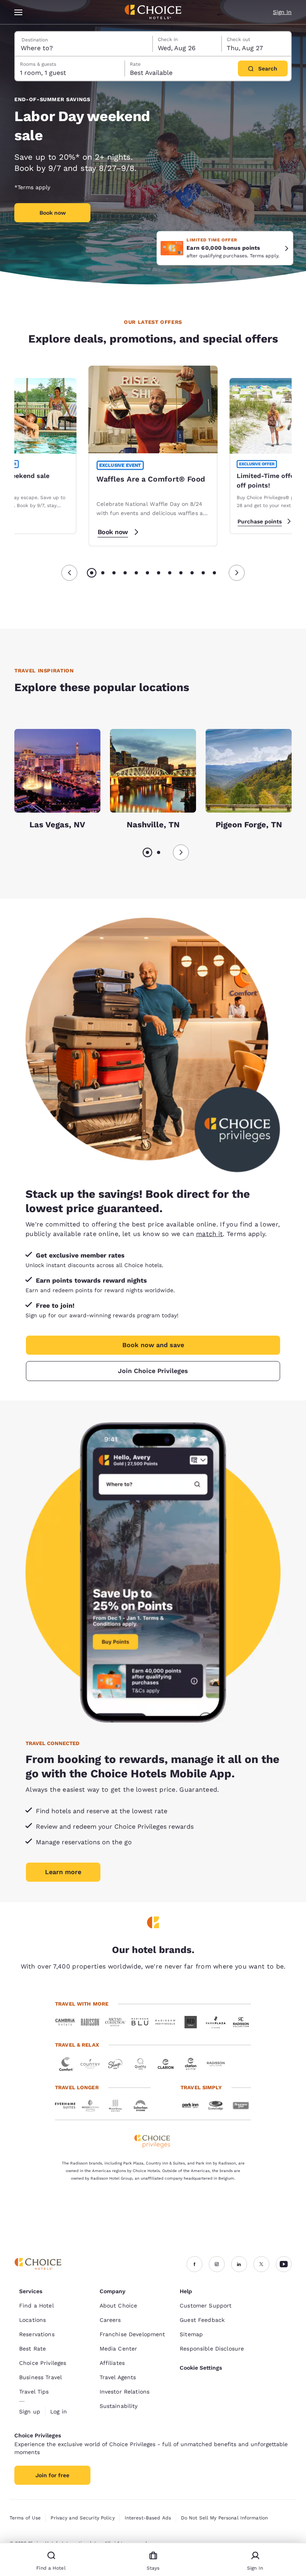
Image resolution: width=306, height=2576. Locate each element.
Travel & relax (77, 2045)
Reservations (37, 2334)
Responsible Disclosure (212, 2349)
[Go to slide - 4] (125, 573)
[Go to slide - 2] (103, 573)
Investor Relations (125, 2392)
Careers (110, 2320)
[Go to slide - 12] (214, 573)
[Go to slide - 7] (159, 573)
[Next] (237, 573)
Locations (32, 2320)
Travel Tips (34, 2392)
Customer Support (206, 2306)
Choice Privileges (43, 2363)
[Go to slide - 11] (203, 573)
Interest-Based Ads (148, 2518)
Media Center (119, 2349)
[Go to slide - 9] (181, 573)
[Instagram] (217, 2264)
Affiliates (112, 2363)
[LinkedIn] (239, 2264)
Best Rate (32, 2349)
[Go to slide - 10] (192, 573)
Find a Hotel (36, 2306)
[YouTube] (284, 2264)
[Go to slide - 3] (114, 573)
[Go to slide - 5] (136, 573)
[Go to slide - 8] (170, 573)
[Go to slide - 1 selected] (92, 573)
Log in (59, 2411)
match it (209, 1234)
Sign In (282, 12)
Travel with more (82, 2004)
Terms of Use (25, 2518)
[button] (287, 248)
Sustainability (119, 2406)
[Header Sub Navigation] (19, 12)
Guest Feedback (202, 2320)
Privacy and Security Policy (82, 2518)
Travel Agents (118, 2377)
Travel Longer (77, 2087)
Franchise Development (132, 2334)
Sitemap (191, 2334)
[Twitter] (261, 2264)
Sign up (30, 2411)
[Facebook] (194, 2264)
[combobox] (84, 44)
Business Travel (40, 2377)
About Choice (119, 2306)
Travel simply (201, 2087)
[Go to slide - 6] (147, 573)
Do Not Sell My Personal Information (224, 2518)
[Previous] (69, 573)
